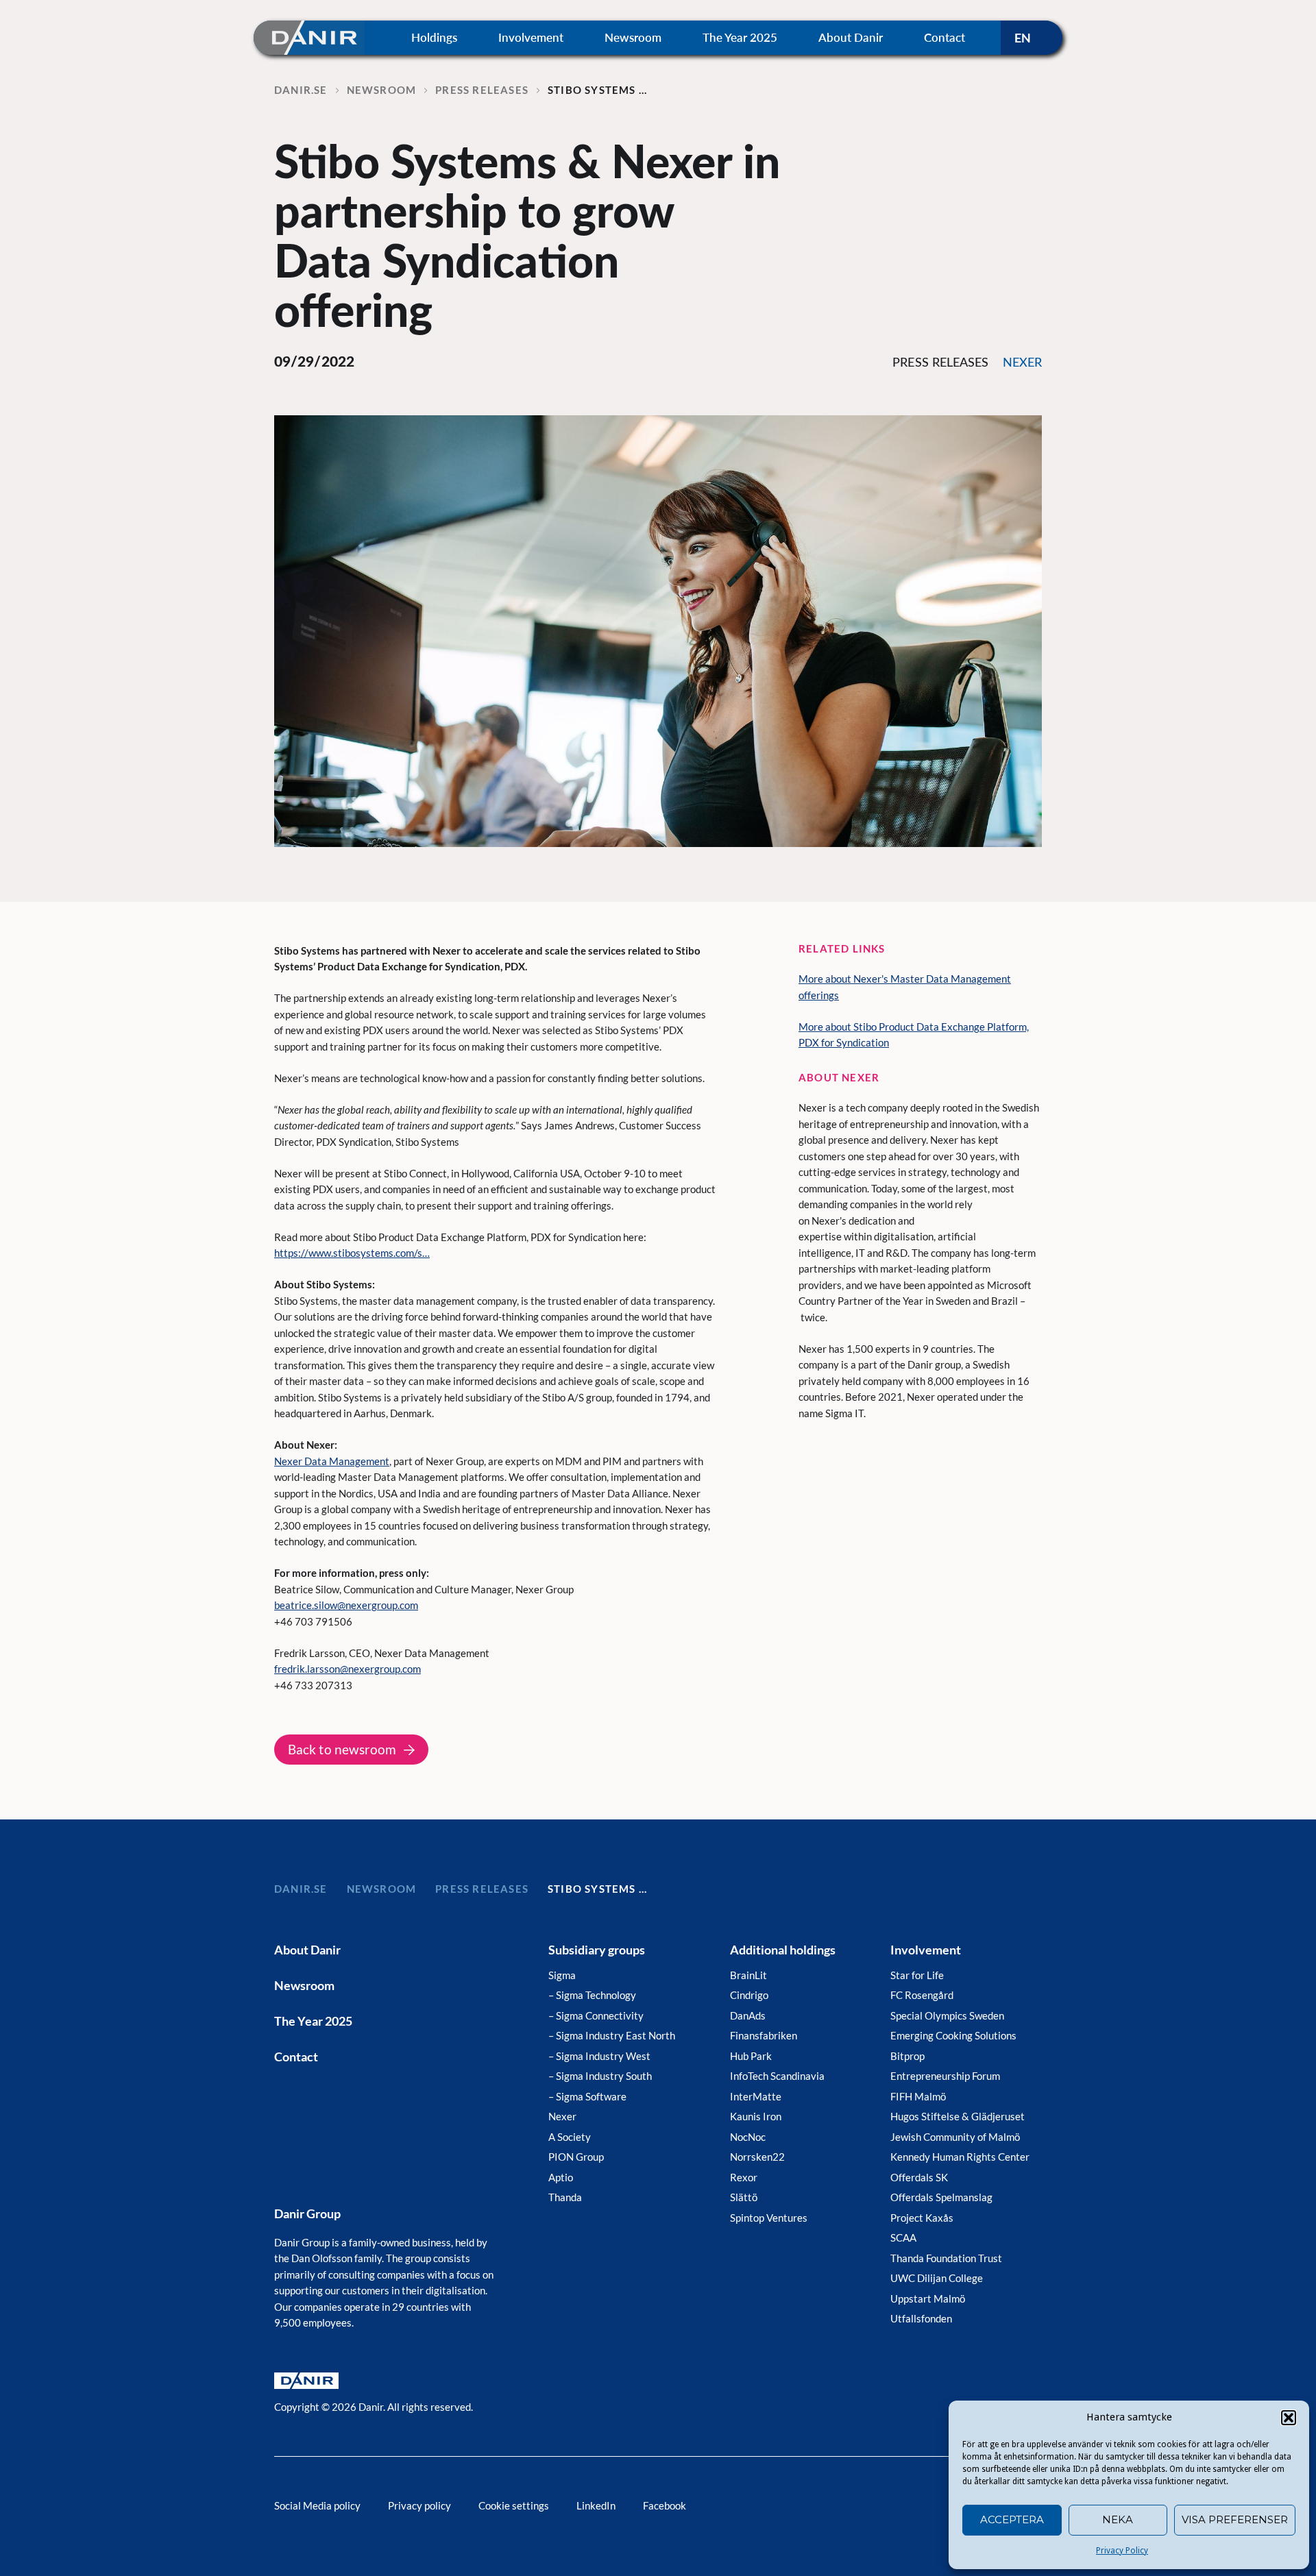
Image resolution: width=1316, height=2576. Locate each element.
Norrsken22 (757, 2157)
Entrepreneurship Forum (945, 2076)
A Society (570, 2137)
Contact (945, 37)
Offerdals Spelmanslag (941, 2197)
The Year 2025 (740, 37)
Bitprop (907, 2056)
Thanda (565, 2197)
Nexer (562, 2116)
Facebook (665, 2505)
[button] (1289, 2418)
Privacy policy (419, 2505)
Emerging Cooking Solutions (953, 2035)
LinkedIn (596, 2505)
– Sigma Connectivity (596, 2015)
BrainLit (748, 1975)
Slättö (744, 2197)
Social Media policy (317, 2505)
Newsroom (633, 37)
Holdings (434, 37)
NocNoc (748, 2137)
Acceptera (1012, 2519)
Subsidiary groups (597, 1950)
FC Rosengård (922, 1995)
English (1032, 38)
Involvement (531, 37)
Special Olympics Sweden (947, 2015)
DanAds (748, 2015)
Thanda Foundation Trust (946, 2258)
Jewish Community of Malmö (955, 2137)
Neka (1118, 2519)
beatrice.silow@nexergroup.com (346, 1605)
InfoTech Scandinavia (777, 2076)
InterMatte (756, 2096)
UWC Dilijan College (937, 2278)
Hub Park (751, 2056)
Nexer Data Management (332, 1461)
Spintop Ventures (769, 2218)
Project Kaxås (922, 2218)
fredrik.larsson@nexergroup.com (348, 1669)
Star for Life (917, 1975)
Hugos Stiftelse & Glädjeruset (958, 2116)
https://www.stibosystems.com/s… (352, 1253)
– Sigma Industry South (600, 2076)
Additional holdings (783, 1950)
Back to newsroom (342, 1749)
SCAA (903, 2237)
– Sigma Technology (592, 1995)
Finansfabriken (764, 2035)
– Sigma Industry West (599, 2056)
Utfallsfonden (921, 2318)
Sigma (562, 1975)
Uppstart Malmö (928, 2298)
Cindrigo (749, 1995)
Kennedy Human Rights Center (960, 2157)
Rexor (744, 2177)
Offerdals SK (919, 2177)
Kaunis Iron (756, 2116)
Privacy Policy (1122, 2551)
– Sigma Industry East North (612, 2035)
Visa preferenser (1235, 2519)
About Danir (851, 37)
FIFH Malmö (918, 2096)
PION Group (576, 2157)
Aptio (561, 2177)
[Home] (309, 37)
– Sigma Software (587, 2096)
